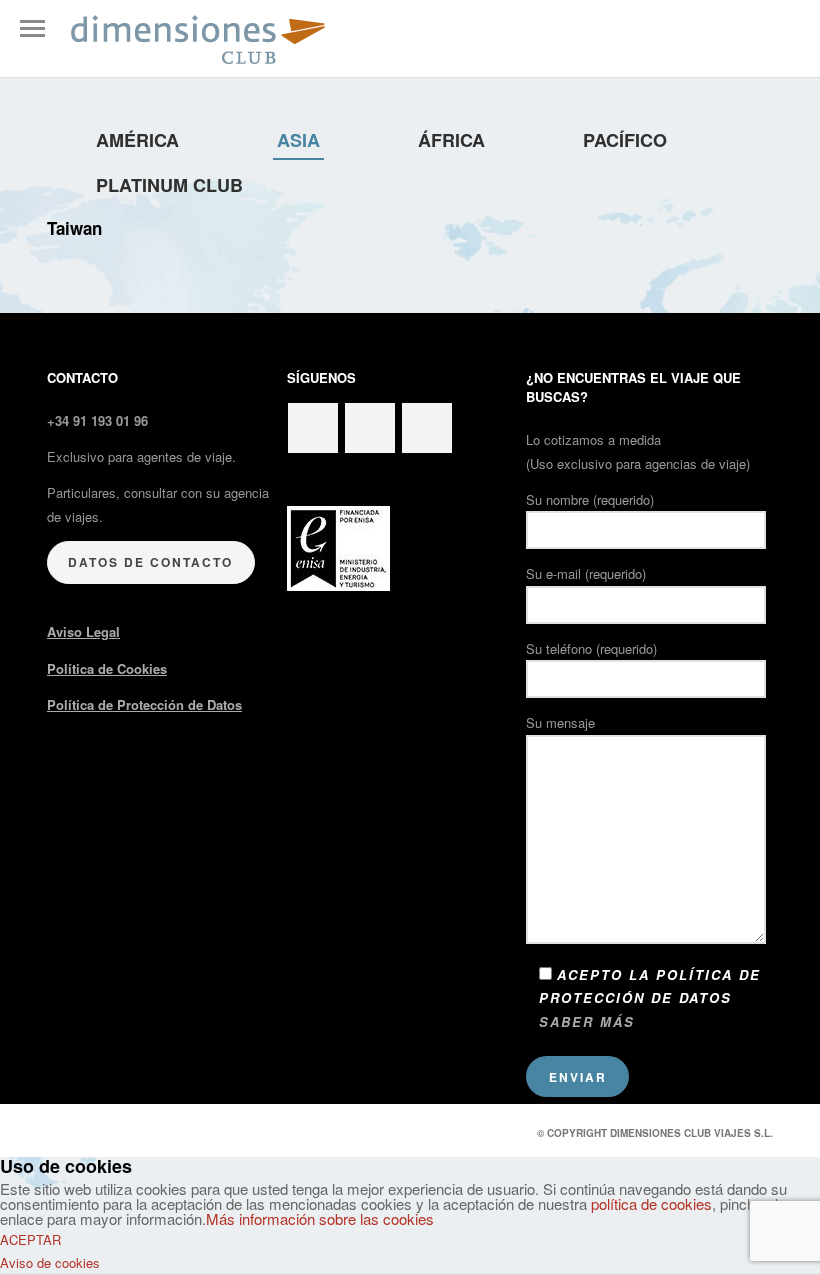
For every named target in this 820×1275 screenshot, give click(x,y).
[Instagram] (427, 429)
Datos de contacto (150, 562)
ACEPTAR (30, 1239)
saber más (587, 1021)
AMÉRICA (137, 140)
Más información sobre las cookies (320, 1218)
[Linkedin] (370, 429)
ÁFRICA (451, 140)
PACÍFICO (625, 140)
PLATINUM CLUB (169, 185)
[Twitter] (313, 429)
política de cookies (651, 1203)
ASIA (298, 140)
